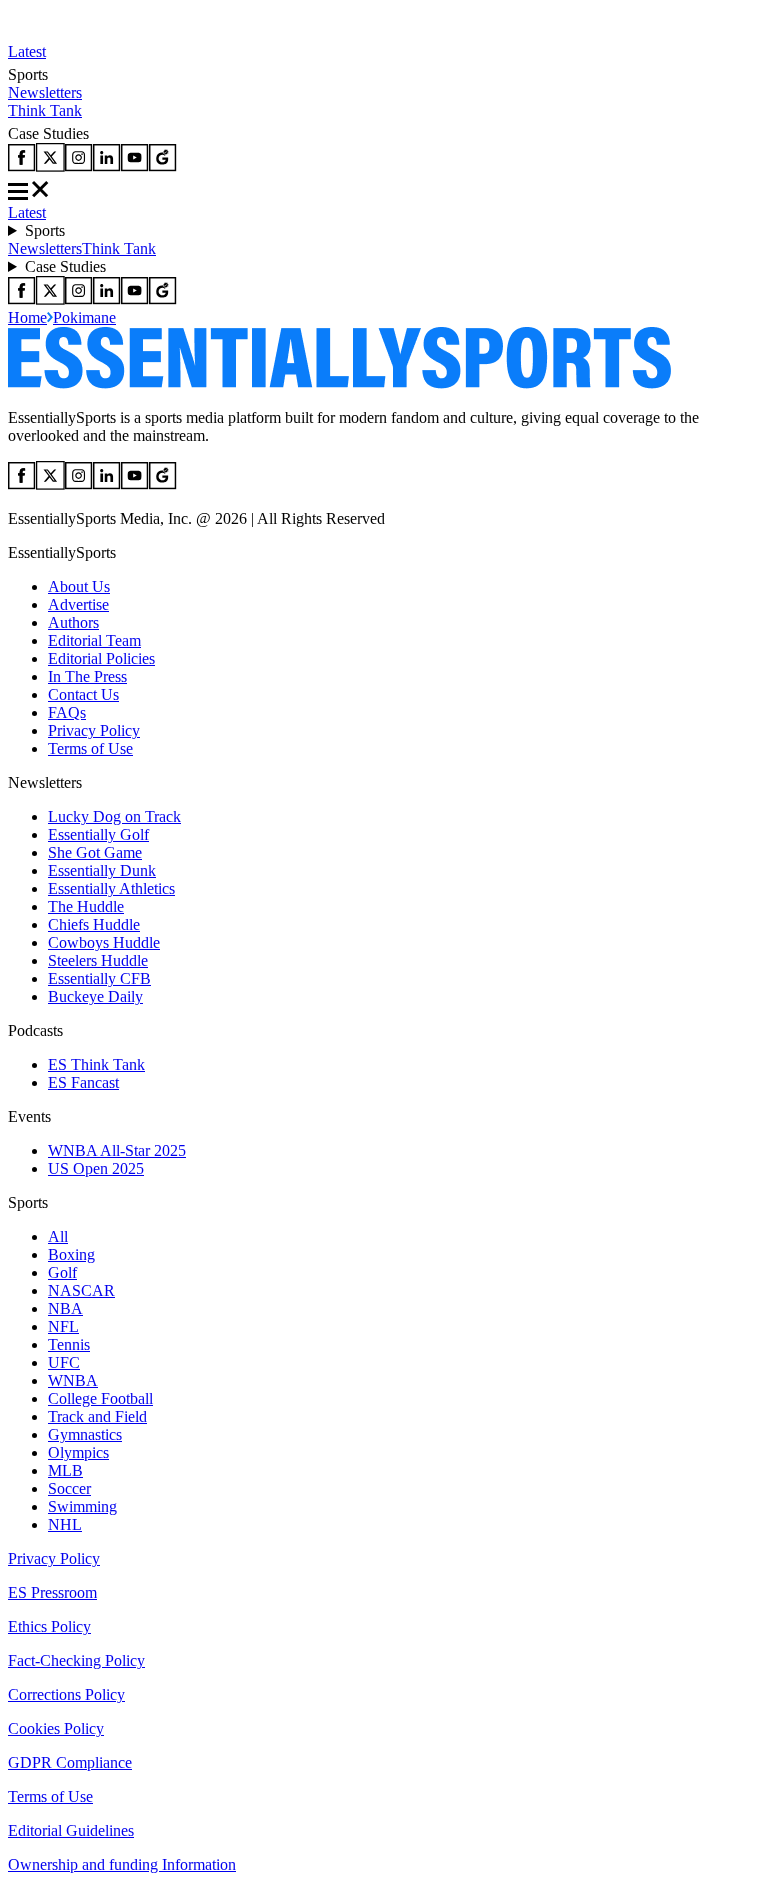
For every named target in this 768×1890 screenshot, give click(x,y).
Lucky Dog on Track (114, 816)
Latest (27, 51)
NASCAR (81, 1290)
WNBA (73, 1380)
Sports (45, 230)
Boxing (71, 1254)
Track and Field (97, 1416)
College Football (100, 1398)
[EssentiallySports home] (339, 383)
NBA (65, 1308)
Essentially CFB (99, 978)
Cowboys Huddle (104, 942)
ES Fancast (83, 1082)
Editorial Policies (101, 658)
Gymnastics (85, 1434)
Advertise (78, 604)
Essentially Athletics (111, 888)
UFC (64, 1362)
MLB (65, 1470)
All (58, 1236)
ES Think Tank (96, 1064)
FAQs (67, 712)
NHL (65, 1524)
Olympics (78, 1452)
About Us (79, 586)
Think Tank (45, 110)
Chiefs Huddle (94, 924)
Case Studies (65, 266)
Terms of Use (90, 748)
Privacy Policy (94, 730)
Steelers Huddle (98, 960)
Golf (62, 1272)
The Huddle (86, 906)
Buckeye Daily (95, 996)
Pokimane (84, 317)
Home (27, 317)
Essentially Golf (98, 834)
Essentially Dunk (102, 870)
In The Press (87, 676)
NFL (63, 1326)
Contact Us (83, 694)
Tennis (69, 1344)
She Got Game (95, 852)
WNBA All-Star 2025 (117, 1150)
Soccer (69, 1488)
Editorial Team (94, 640)
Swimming (82, 1506)
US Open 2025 (96, 1168)
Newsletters (45, 92)
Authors (73, 622)
